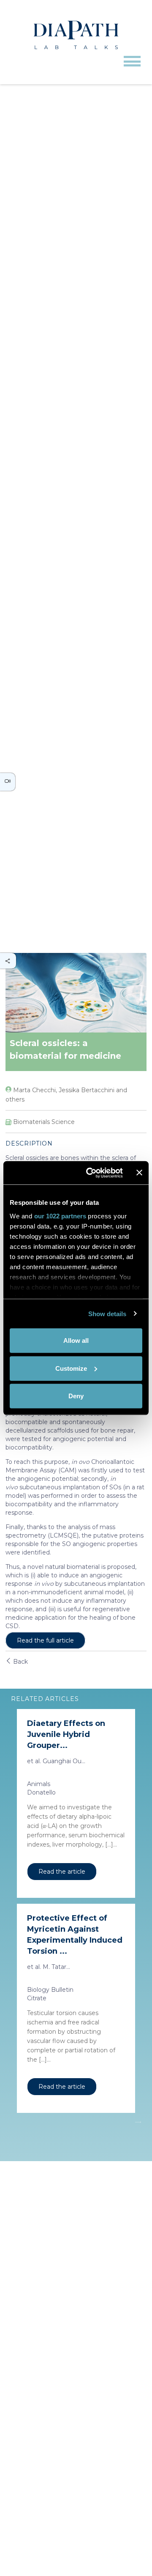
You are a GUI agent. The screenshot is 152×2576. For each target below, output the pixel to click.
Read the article (62, 1872)
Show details (107, 1313)
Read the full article (45, 1640)
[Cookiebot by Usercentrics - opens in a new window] (91, 1173)
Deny (76, 1396)
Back (20, 1662)
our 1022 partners (60, 1216)
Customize (71, 1368)
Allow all (76, 1340)
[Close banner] (139, 1173)
